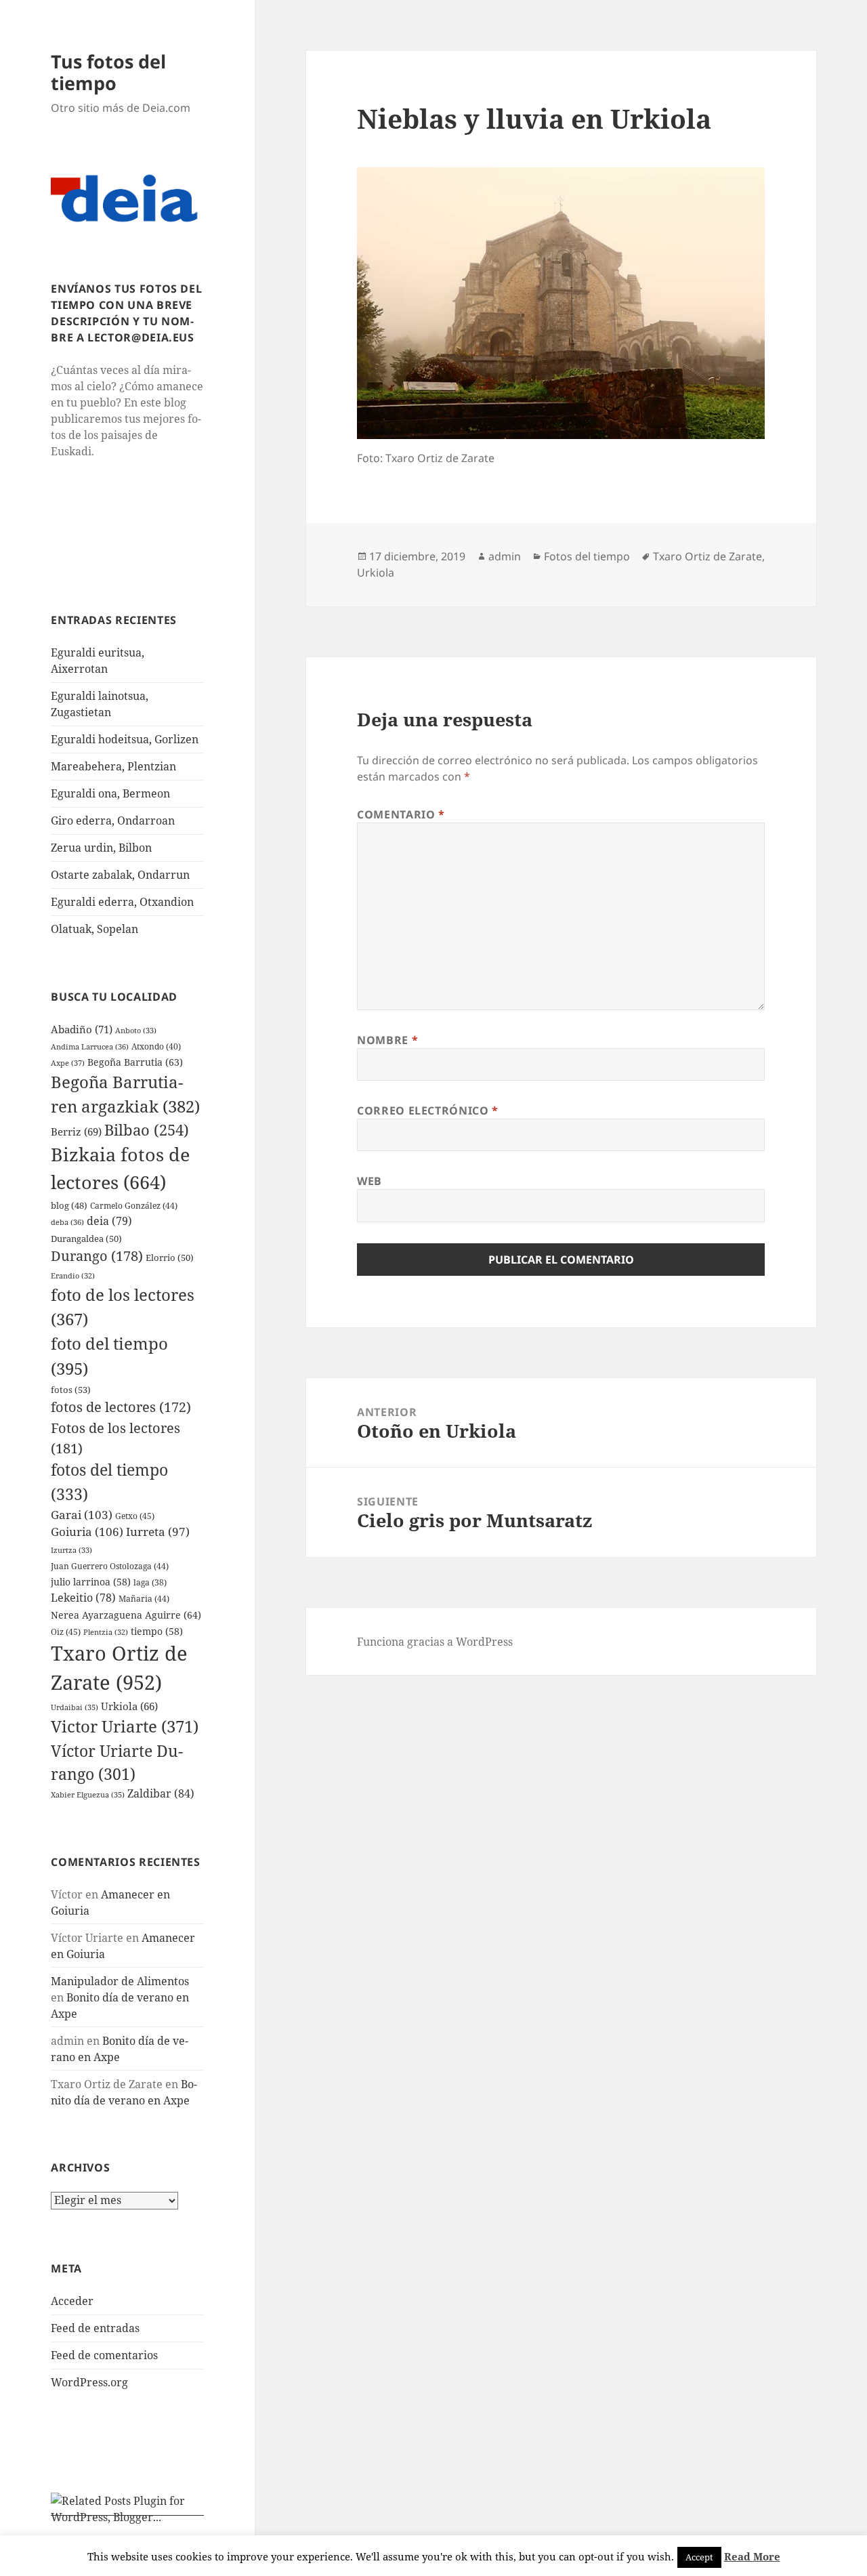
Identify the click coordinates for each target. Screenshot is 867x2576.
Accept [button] (699, 2557)
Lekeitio (83, 1598)
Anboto (136, 1030)
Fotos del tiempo (587, 556)
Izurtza (71, 1550)
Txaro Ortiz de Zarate (707, 556)
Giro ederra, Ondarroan (113, 820)
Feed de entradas (95, 2328)
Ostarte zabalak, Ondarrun (120, 875)
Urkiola (129, 1706)
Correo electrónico (428, 1110)
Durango (97, 1256)
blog (69, 1205)
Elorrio (170, 1258)
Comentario (401, 814)
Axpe (68, 1063)
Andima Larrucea (90, 1046)
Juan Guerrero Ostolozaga (110, 1566)
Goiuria (87, 1532)
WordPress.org (89, 2382)
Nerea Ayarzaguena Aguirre (126, 1615)
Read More (752, 2556)
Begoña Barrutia (135, 1062)
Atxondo (156, 1046)
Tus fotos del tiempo (108, 72)
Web (369, 1181)
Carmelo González (134, 1206)
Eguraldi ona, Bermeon (110, 793)
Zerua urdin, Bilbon (101, 848)
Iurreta (158, 1532)
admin (505, 556)
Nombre (387, 1040)
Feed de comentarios (104, 2355)
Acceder (72, 2301)
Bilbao (147, 1129)
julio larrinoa (91, 1582)
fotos (71, 1390)
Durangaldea (86, 1239)
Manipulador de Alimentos (120, 1981)
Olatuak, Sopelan (94, 929)
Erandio (73, 1276)
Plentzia (106, 1632)
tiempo (157, 1631)
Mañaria (144, 1599)
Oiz (66, 1632)
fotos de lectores (121, 1407)
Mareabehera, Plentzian (113, 766)
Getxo (135, 1516)
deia (109, 1221)
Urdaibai (75, 1707)
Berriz (76, 1131)
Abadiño (82, 1029)
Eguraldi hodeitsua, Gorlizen (125, 739)
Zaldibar (161, 1793)
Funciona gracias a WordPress (435, 1642)
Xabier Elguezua (88, 1794)
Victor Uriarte (125, 1726)
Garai (82, 1515)
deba (67, 1222)
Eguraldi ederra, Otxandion (122, 902)
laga (150, 1582)
